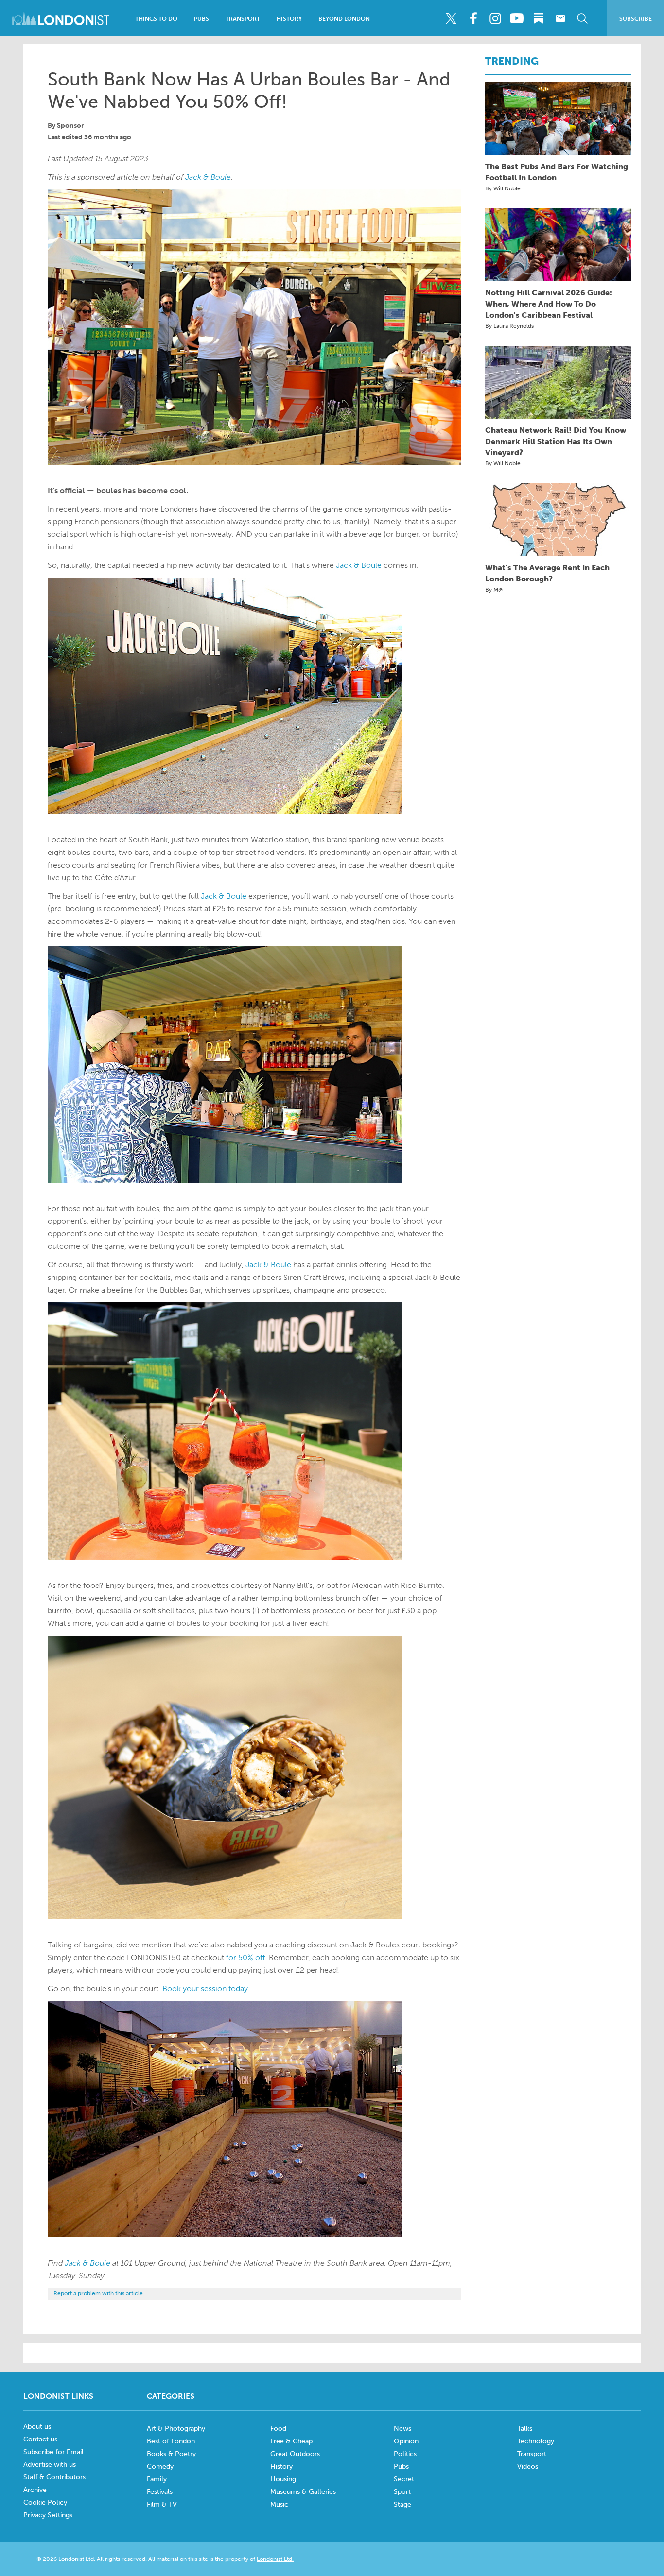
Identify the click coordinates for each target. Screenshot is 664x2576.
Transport (243, 19)
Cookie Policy (45, 2502)
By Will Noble (503, 188)
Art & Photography (176, 2429)
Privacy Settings (48, 2515)
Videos (528, 2466)
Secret (404, 2479)
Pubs (201, 19)
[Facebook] (473, 18)
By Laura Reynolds (509, 326)
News (402, 2429)
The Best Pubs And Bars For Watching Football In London (557, 172)
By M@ (494, 590)
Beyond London (344, 19)
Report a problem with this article (98, 2293)
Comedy (160, 2466)
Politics (405, 2454)
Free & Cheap (291, 2441)
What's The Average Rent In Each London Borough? (547, 573)
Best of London (171, 2441)
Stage (402, 2504)
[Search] (582, 18)
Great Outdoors (295, 2454)
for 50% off (245, 1957)
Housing (283, 2479)
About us (37, 2427)
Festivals (160, 2492)
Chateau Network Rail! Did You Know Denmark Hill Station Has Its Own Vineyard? (556, 441)
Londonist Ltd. (275, 2559)
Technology (536, 2441)
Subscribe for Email (53, 2452)
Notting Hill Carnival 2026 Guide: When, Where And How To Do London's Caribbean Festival (549, 304)
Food (278, 2429)
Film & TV (162, 2504)
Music (279, 2504)
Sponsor (70, 126)
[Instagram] (495, 18)
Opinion (406, 2441)
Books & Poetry (171, 2454)
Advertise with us (50, 2465)
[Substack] (539, 18)
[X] (451, 18)
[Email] (560, 18)
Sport (402, 2492)
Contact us (40, 2439)
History (289, 19)
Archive (35, 2490)
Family (157, 2479)
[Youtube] (517, 18)
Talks (525, 2429)
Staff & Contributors (54, 2477)
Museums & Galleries (303, 2492)
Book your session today (205, 1988)
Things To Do (156, 19)
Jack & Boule (208, 177)
